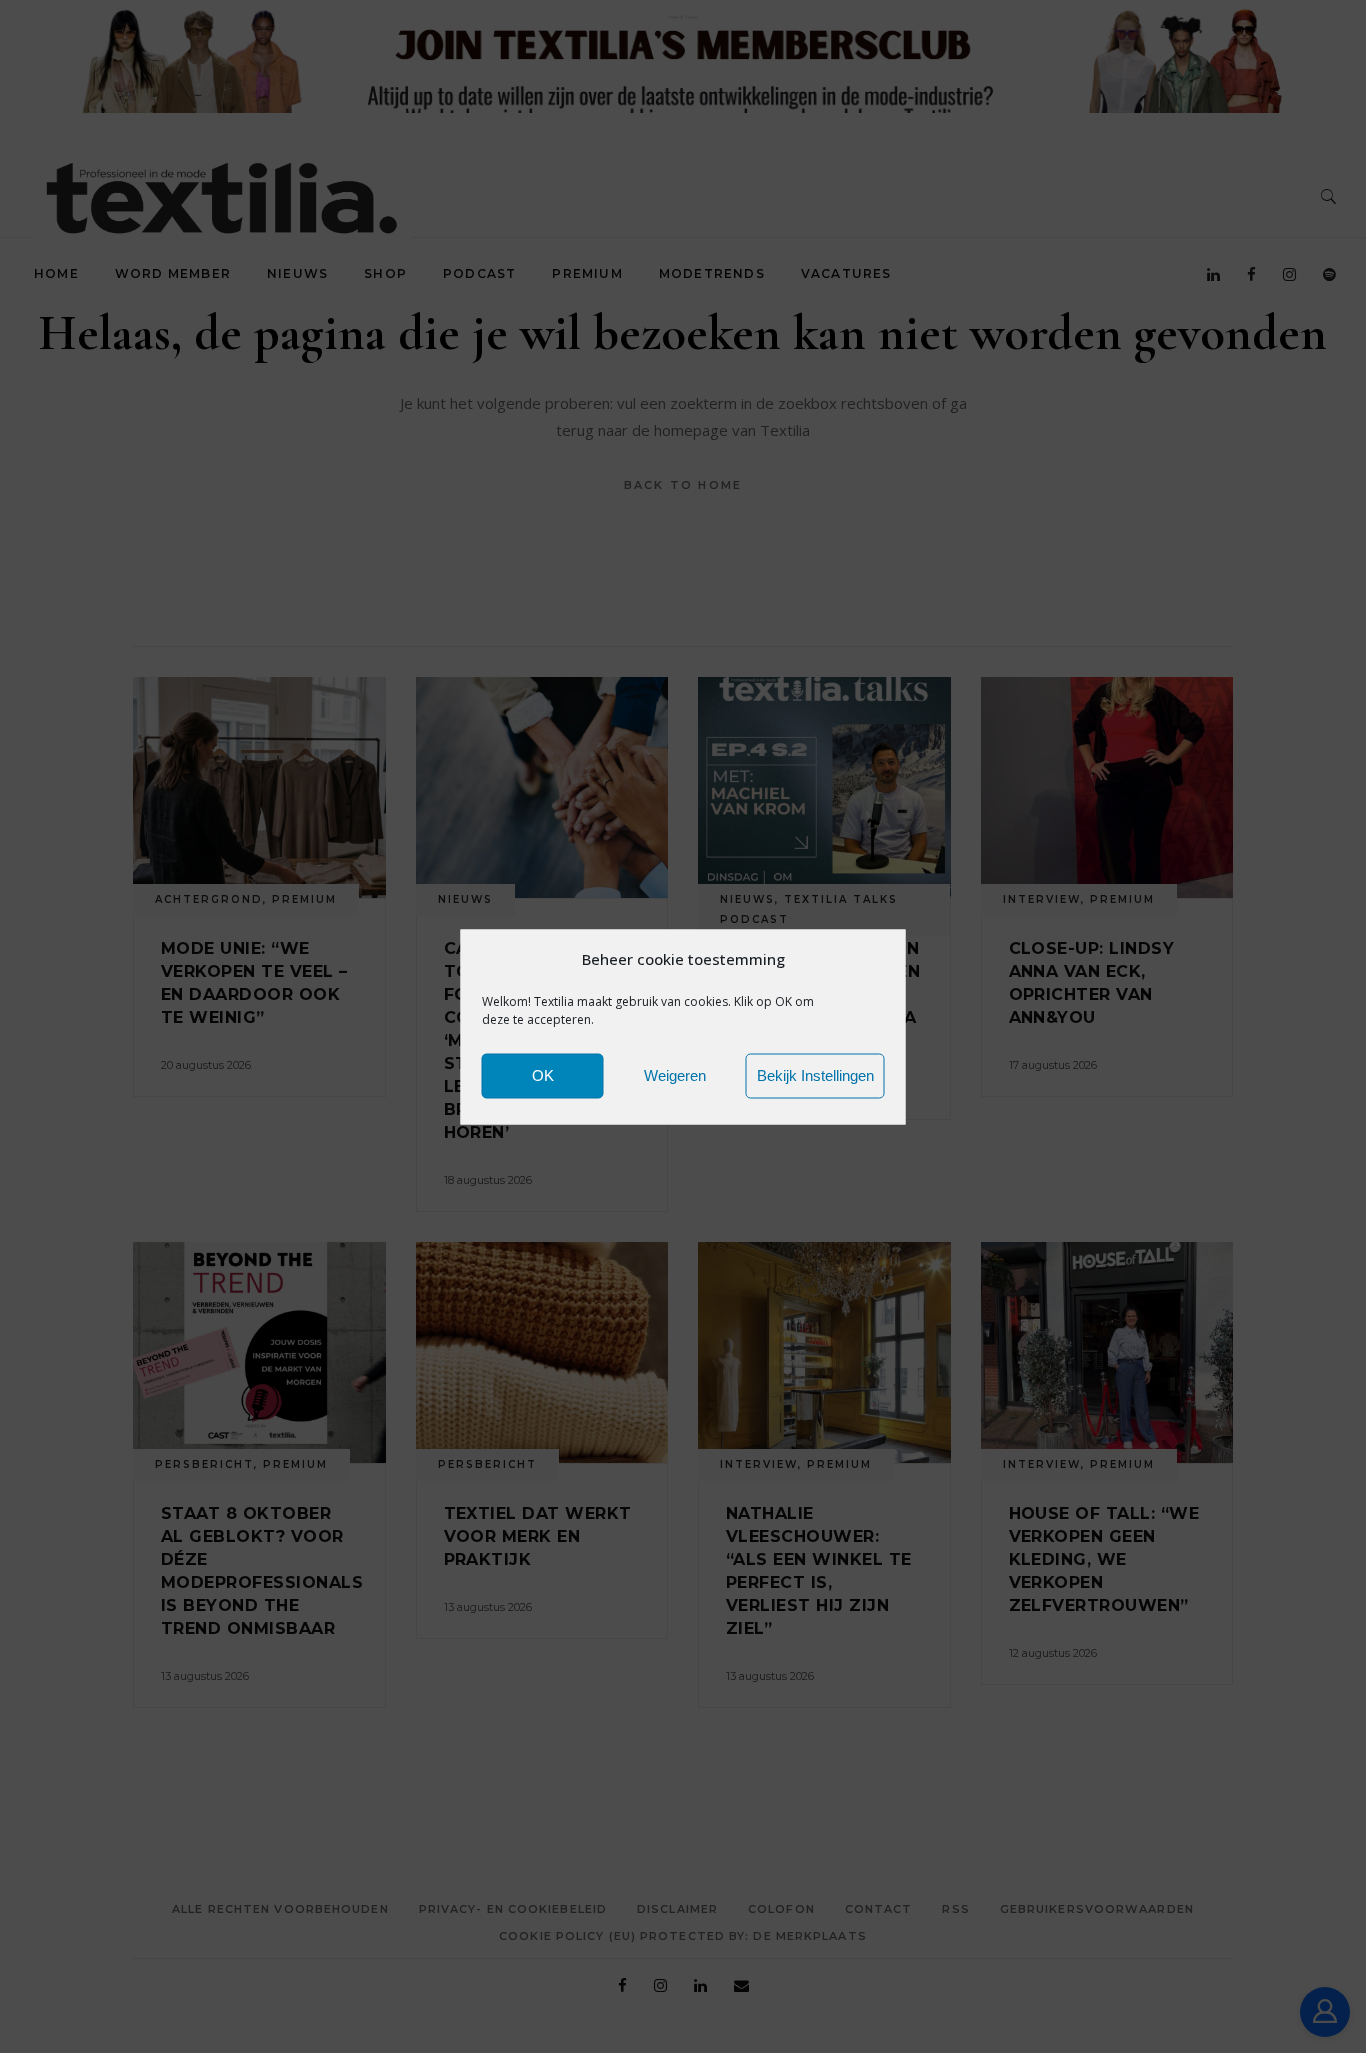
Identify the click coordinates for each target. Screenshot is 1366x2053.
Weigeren (675, 1075)
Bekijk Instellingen (815, 1075)
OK (543, 1075)
